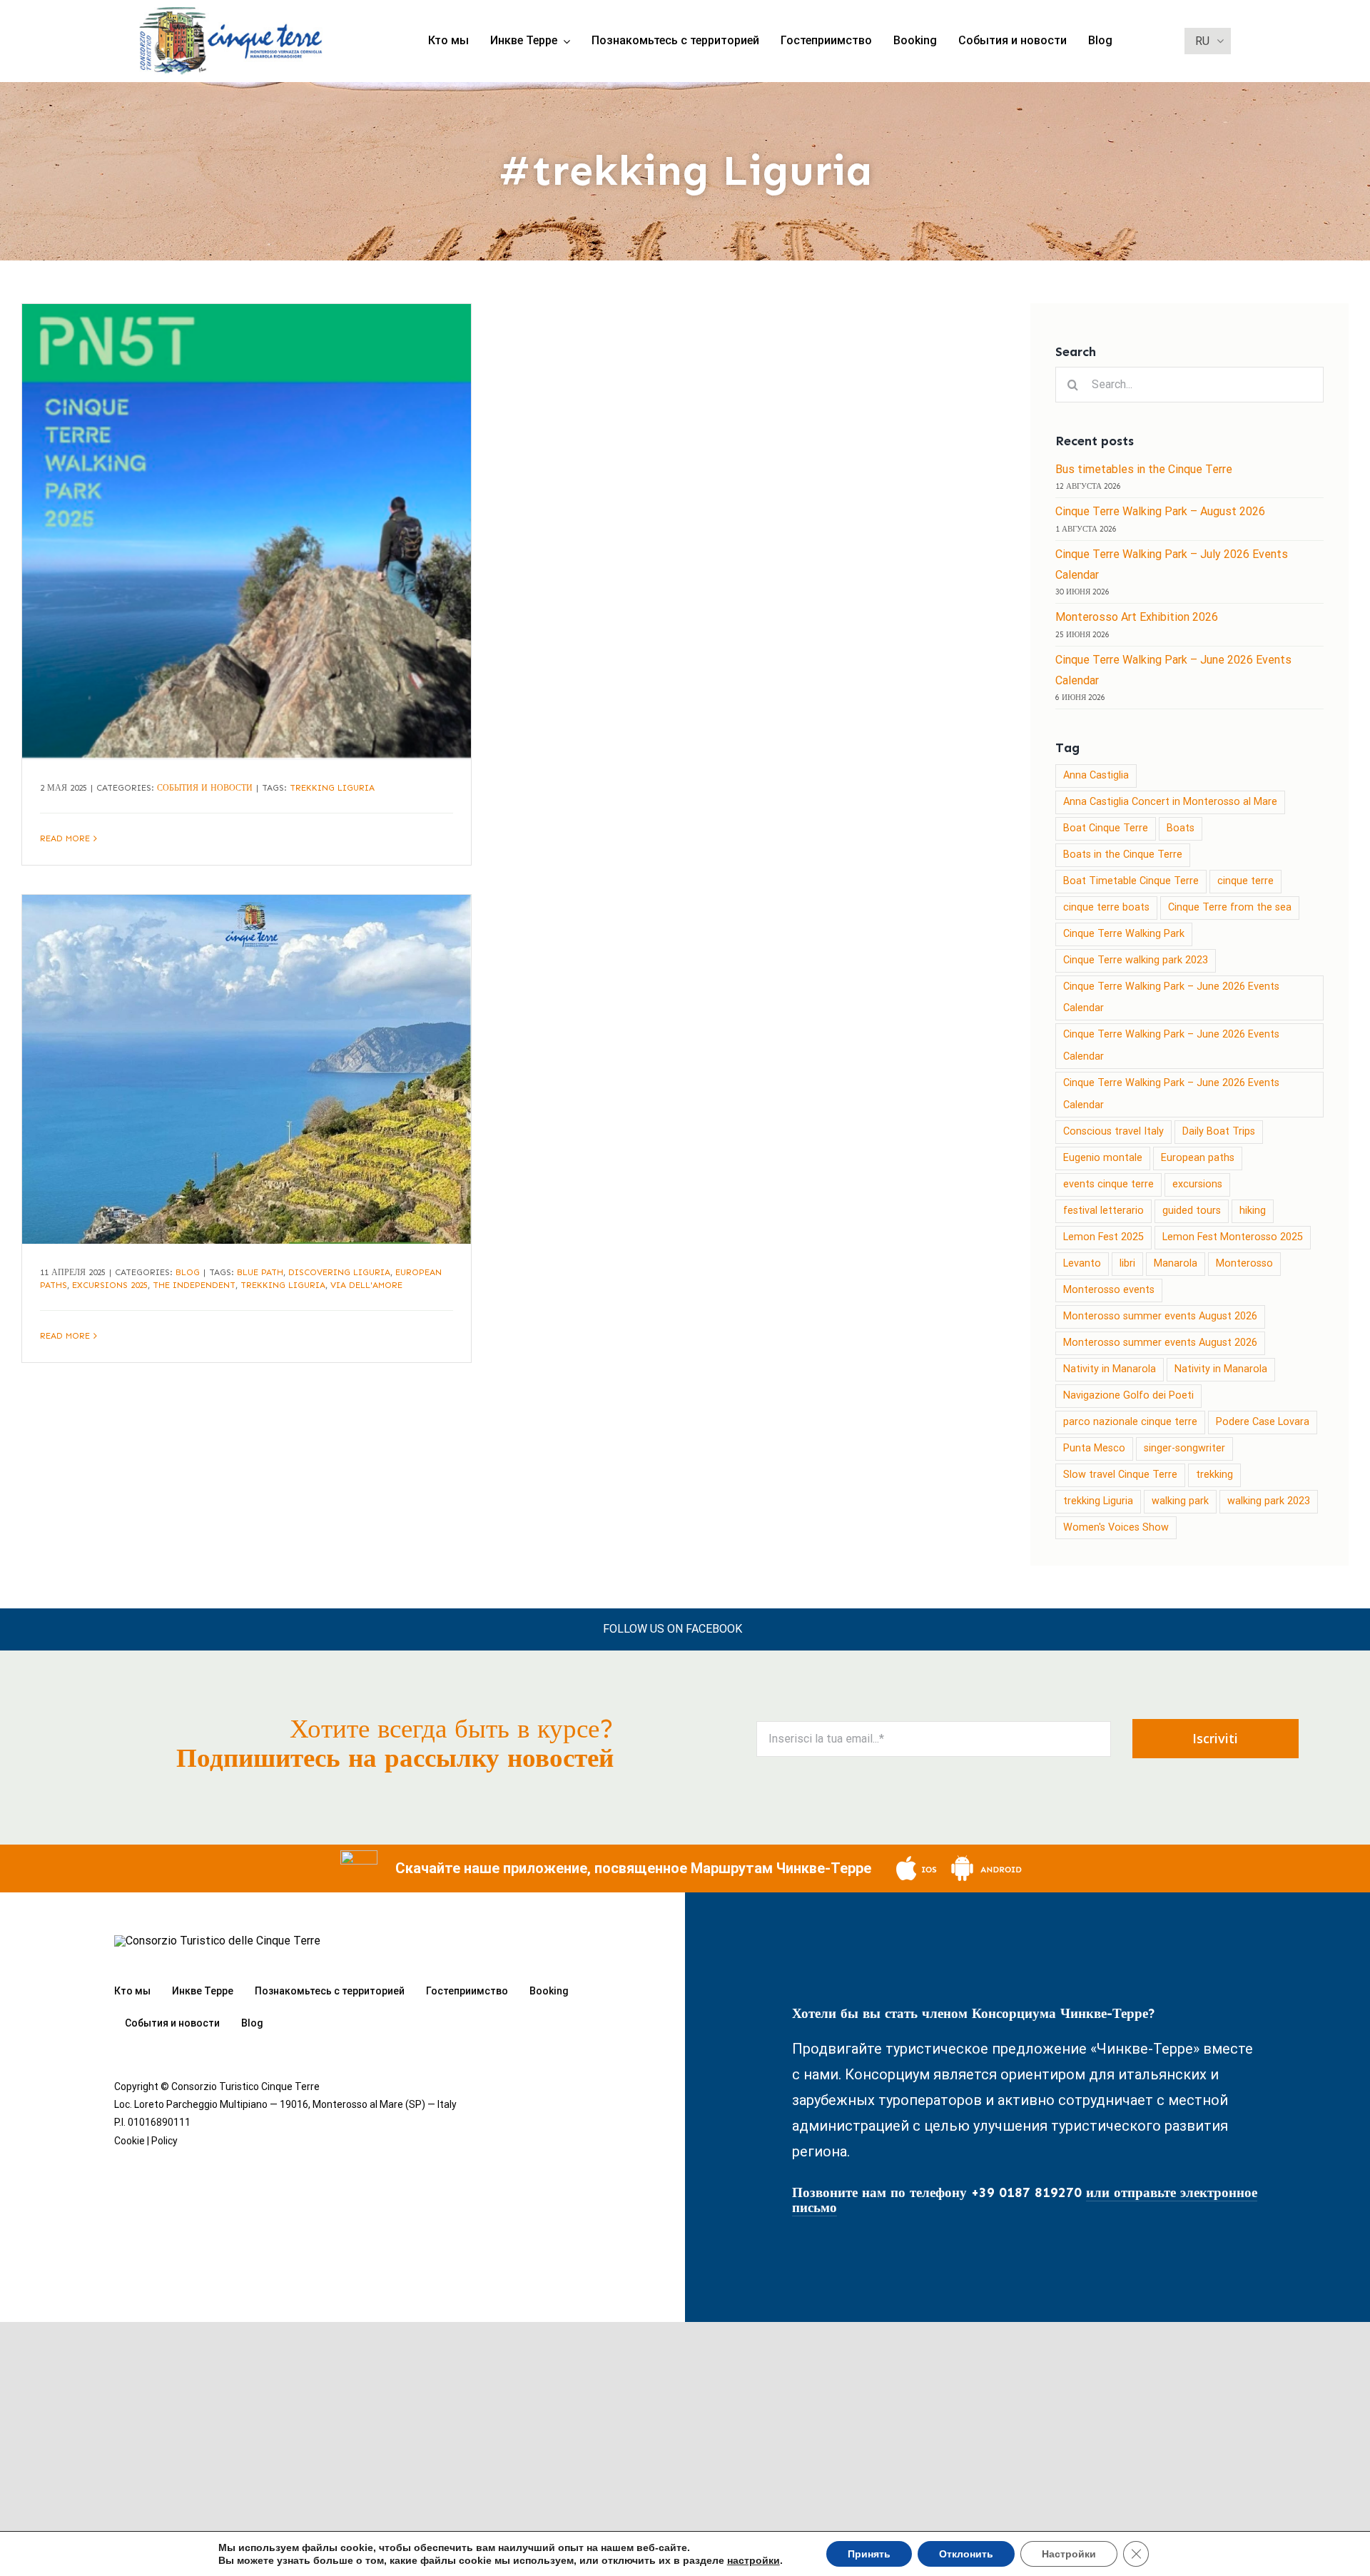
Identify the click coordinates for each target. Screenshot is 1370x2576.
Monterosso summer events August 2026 (1160, 1316)
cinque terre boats (1106, 907)
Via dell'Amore (366, 1285)
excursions (1197, 1184)
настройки (753, 2560)
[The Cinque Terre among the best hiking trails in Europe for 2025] (247, 1069)
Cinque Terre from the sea (1230, 907)
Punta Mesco (1094, 1448)
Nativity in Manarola (1110, 1369)
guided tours (1192, 1211)
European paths (1198, 1158)
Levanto (1082, 1263)
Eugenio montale (1103, 1158)
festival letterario (1103, 1211)
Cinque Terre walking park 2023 (1136, 960)
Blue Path (260, 1272)
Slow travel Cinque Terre (1120, 1475)
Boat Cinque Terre (1106, 828)
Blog (188, 1272)
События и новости (205, 788)
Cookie (130, 2141)
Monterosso (1244, 1263)
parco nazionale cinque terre (1130, 1422)
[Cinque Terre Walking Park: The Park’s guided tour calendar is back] (247, 532)
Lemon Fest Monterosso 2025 (1233, 1237)
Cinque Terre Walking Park (1124, 934)
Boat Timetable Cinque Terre (1131, 881)
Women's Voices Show (1116, 1527)
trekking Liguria (332, 788)
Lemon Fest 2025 (1103, 1237)
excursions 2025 (110, 1285)
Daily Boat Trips (1219, 1131)
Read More (65, 838)
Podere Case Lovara (1263, 1422)
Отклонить (966, 2554)
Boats (1181, 828)
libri (1127, 1263)
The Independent (194, 1285)
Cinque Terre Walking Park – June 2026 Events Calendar (1171, 998)
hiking (1253, 1211)
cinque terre (1245, 881)
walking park (1180, 1501)
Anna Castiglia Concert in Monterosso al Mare (1170, 802)
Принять (869, 2554)
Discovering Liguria (339, 1272)
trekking (1214, 1475)
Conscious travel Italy (1113, 1131)
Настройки (1069, 2554)
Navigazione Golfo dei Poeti (1128, 1395)
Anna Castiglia (1096, 775)
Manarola (1176, 1263)
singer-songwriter (1184, 1448)
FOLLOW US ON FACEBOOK (673, 1629)
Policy (164, 2141)
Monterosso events (1109, 1290)
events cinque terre (1108, 1184)
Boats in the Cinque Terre (1123, 855)
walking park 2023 (1269, 1501)
